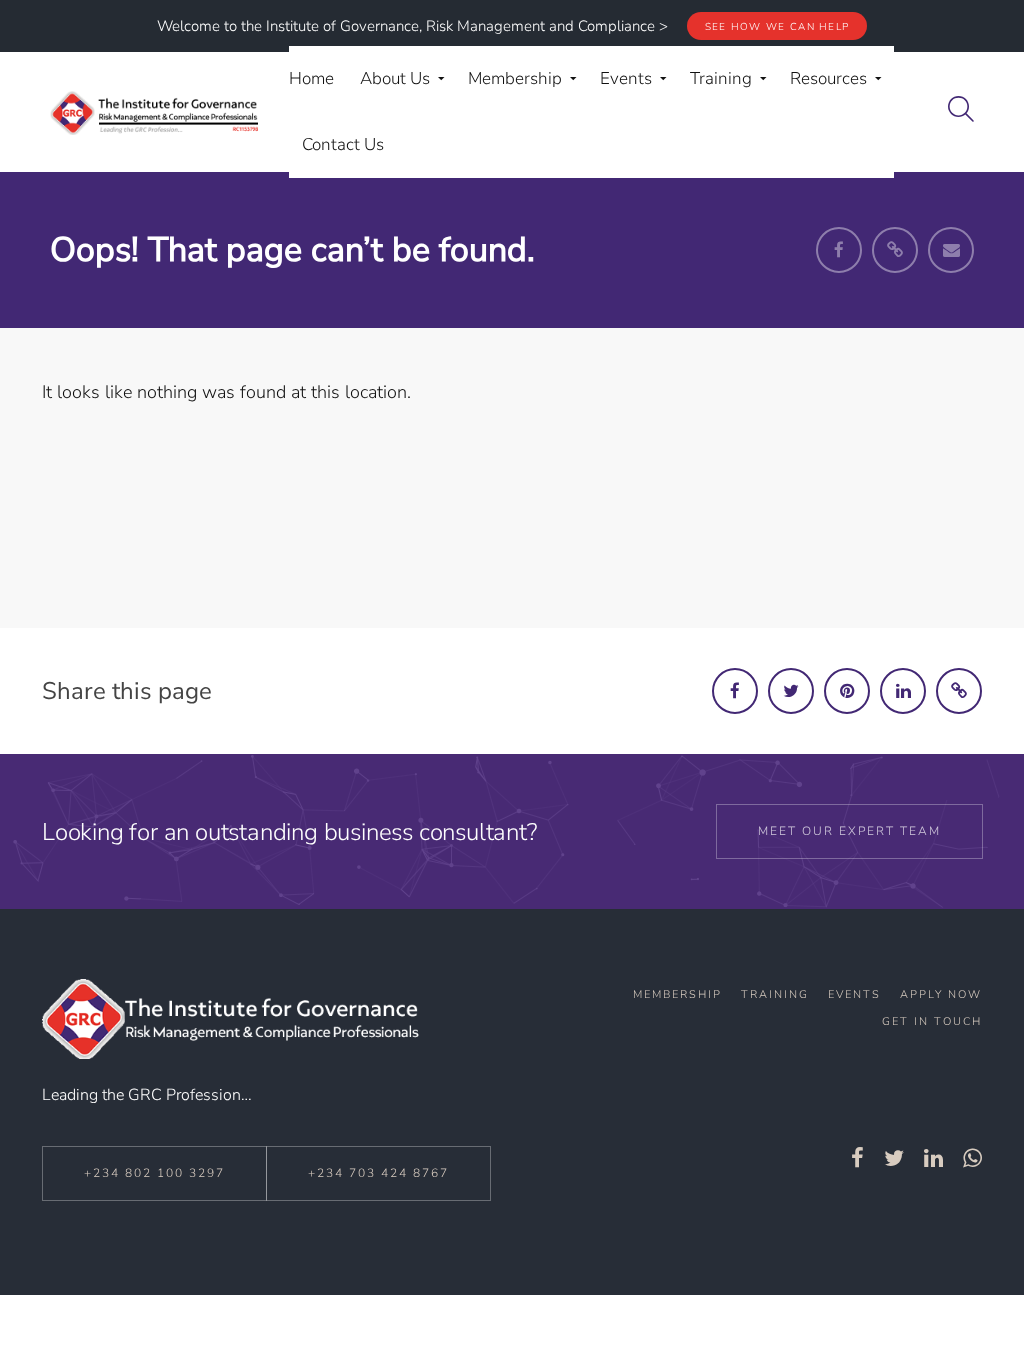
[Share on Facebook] (735, 691)
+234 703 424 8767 (378, 1173)
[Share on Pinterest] (847, 691)
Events (854, 994)
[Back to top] (957, 1304)
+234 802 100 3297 (154, 1173)
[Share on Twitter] (791, 691)
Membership (677, 994)
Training (775, 994)
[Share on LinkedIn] (903, 691)
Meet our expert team (849, 831)
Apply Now (941, 994)
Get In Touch (932, 1021)
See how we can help (777, 27)
